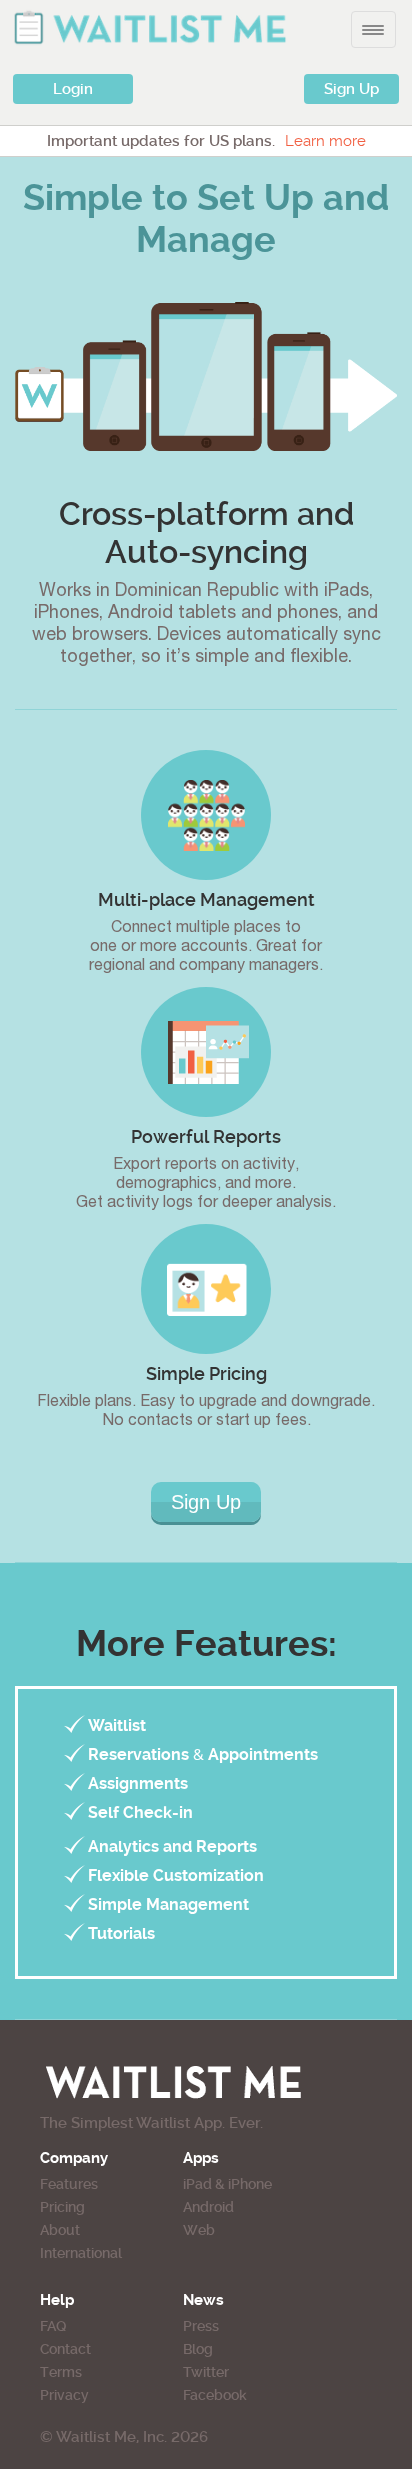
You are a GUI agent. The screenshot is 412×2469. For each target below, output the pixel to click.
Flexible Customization (176, 1875)
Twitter (206, 2372)
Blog (198, 2349)
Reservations (138, 1754)
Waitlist (117, 1725)
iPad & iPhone (227, 2184)
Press (201, 2326)
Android (208, 2207)
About (60, 2230)
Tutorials (121, 1933)
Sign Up (351, 89)
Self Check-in (140, 1812)
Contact (65, 2349)
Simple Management (168, 1904)
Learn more (325, 141)
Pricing (62, 2207)
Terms (61, 2372)
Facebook (215, 2395)
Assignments (138, 1783)
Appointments (263, 1754)
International (81, 2253)
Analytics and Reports (172, 1846)
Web (199, 2230)
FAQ (53, 2326)
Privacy (64, 2395)
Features (69, 2184)
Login (73, 89)
